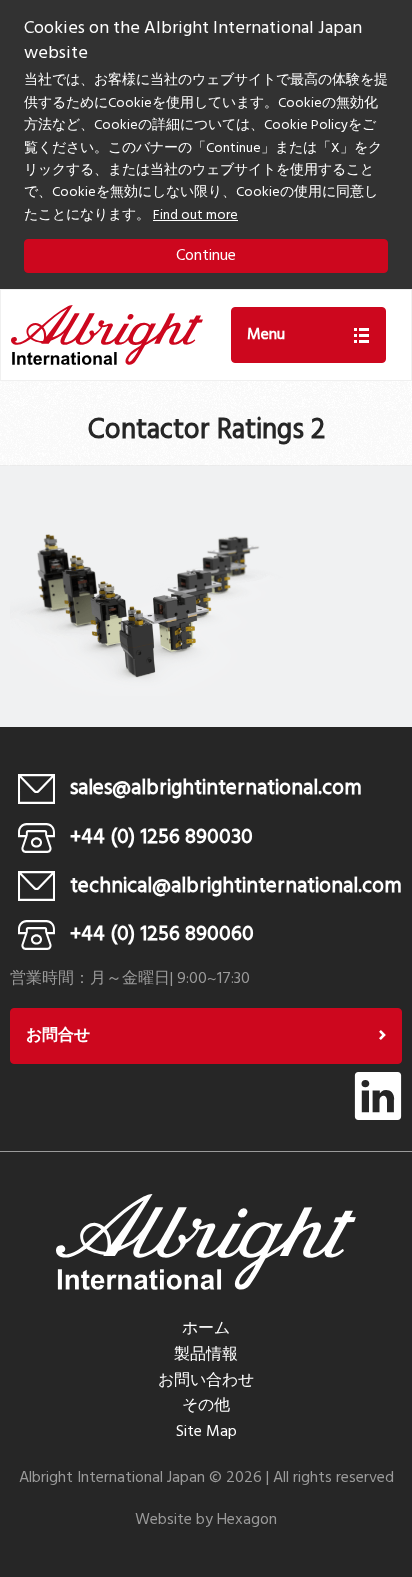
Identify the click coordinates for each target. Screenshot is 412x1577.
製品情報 (206, 1355)
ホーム (206, 1329)
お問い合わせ (206, 1381)
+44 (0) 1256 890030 (161, 837)
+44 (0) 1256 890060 (162, 934)
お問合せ (58, 1036)
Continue (206, 256)
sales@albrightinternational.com (216, 788)
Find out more (195, 215)
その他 (206, 1406)
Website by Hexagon (206, 1520)
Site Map (206, 1432)
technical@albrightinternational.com (236, 886)
